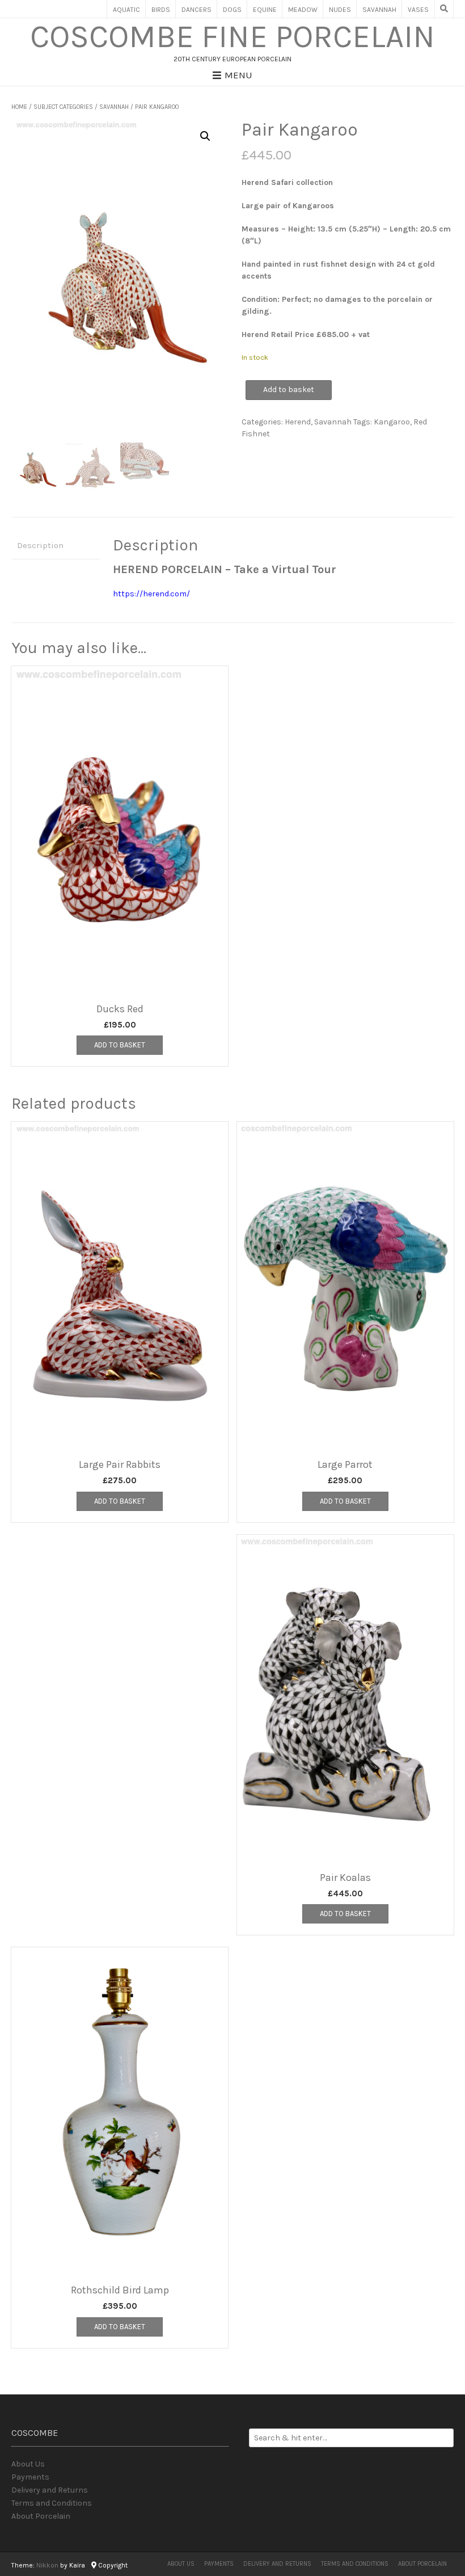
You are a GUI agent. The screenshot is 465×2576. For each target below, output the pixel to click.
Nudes (340, 10)
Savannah (379, 10)
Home (19, 107)
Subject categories (63, 107)
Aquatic (126, 10)
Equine (265, 10)
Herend (298, 422)
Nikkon (47, 2565)
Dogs (232, 10)
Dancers (196, 10)
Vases (418, 10)
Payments (30, 2477)
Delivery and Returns (50, 2490)
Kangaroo (392, 422)
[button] (205, 136)
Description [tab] (40, 545)
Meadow (303, 10)
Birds (161, 10)
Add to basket (289, 390)
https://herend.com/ (151, 594)
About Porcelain (41, 2516)
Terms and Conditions (52, 2503)
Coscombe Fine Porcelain (232, 37)
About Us (28, 2464)
